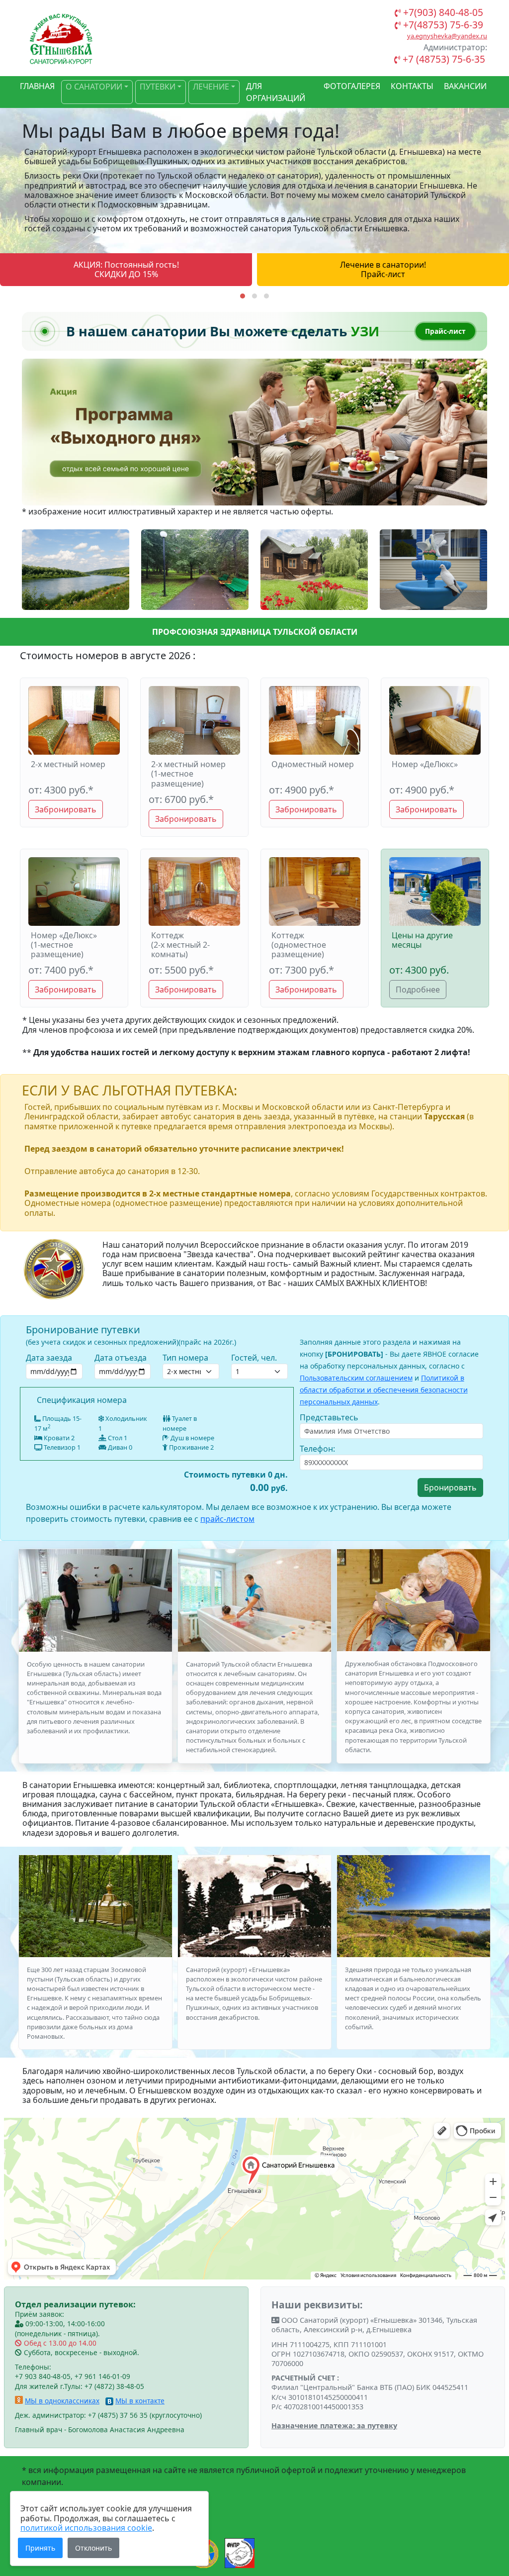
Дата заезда (49, 1358)
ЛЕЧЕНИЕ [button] (211, 87)
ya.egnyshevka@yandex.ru (447, 36)
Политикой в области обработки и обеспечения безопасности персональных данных (384, 1390)
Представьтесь (329, 1417)
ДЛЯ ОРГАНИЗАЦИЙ (276, 92)
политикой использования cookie (86, 2528)
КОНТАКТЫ (412, 86)
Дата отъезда (121, 1358)
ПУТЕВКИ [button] (158, 87)
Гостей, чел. (254, 1358)
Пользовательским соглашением (356, 1378)
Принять (40, 2548)
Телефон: (317, 1449)
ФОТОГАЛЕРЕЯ (352, 86)
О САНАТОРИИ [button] (94, 87)
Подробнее (418, 990)
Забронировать (66, 809)
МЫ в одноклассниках (62, 2401)
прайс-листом (227, 1519)
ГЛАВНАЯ (37, 86)
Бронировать (450, 1487)
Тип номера (185, 1358)
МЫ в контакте (140, 2401)
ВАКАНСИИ (465, 86)
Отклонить (93, 2548)
